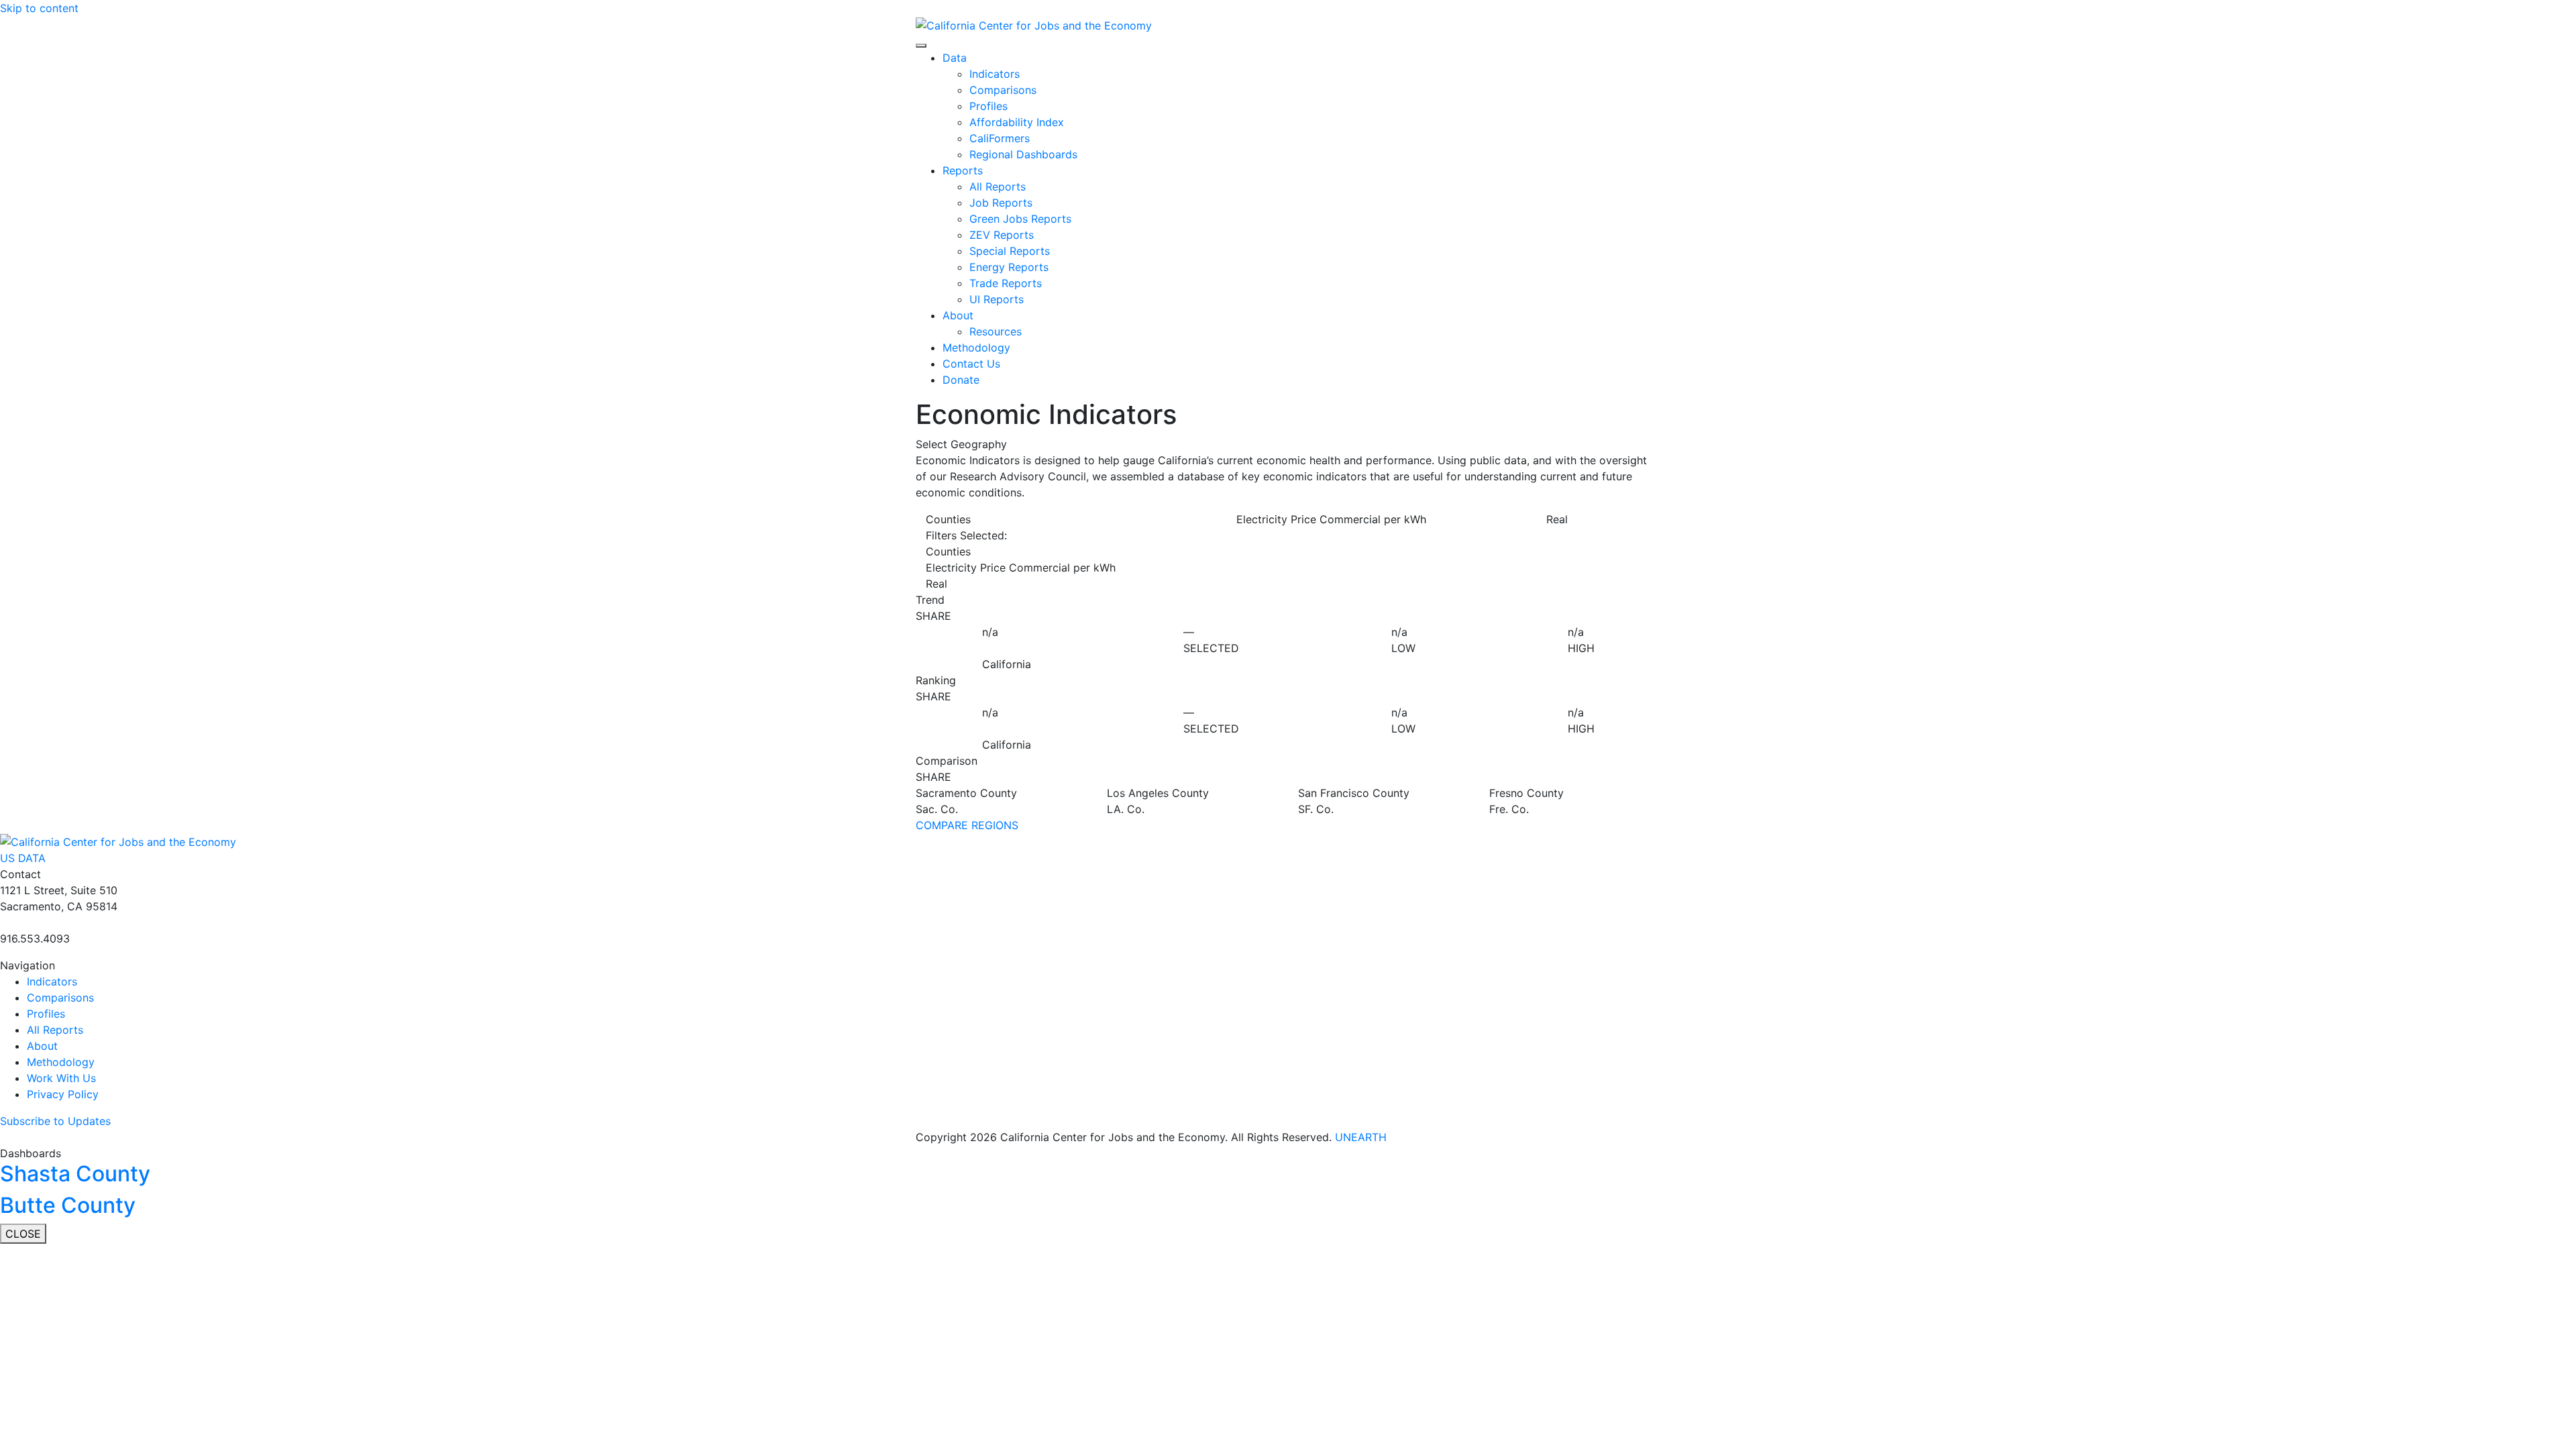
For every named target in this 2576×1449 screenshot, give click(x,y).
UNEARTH (1361, 1137)
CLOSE (23, 1234)
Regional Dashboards (1023, 154)
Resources (996, 331)
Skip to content (39, 8)
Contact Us (971, 364)
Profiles (988, 106)
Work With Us (61, 1078)
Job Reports (1001, 203)
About (958, 315)
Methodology (976, 347)
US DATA (23, 858)
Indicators (995, 74)
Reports (963, 170)
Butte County (68, 1205)
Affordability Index (1017, 122)
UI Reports (997, 299)
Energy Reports (1009, 267)
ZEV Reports (1002, 235)
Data (955, 58)
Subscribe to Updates (55, 1121)
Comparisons (1003, 90)
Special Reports (1010, 251)
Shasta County (75, 1174)
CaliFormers (1000, 138)
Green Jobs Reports (1020, 219)
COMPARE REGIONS (967, 825)
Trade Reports (1006, 283)
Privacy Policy (63, 1094)
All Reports (998, 186)
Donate (961, 380)
